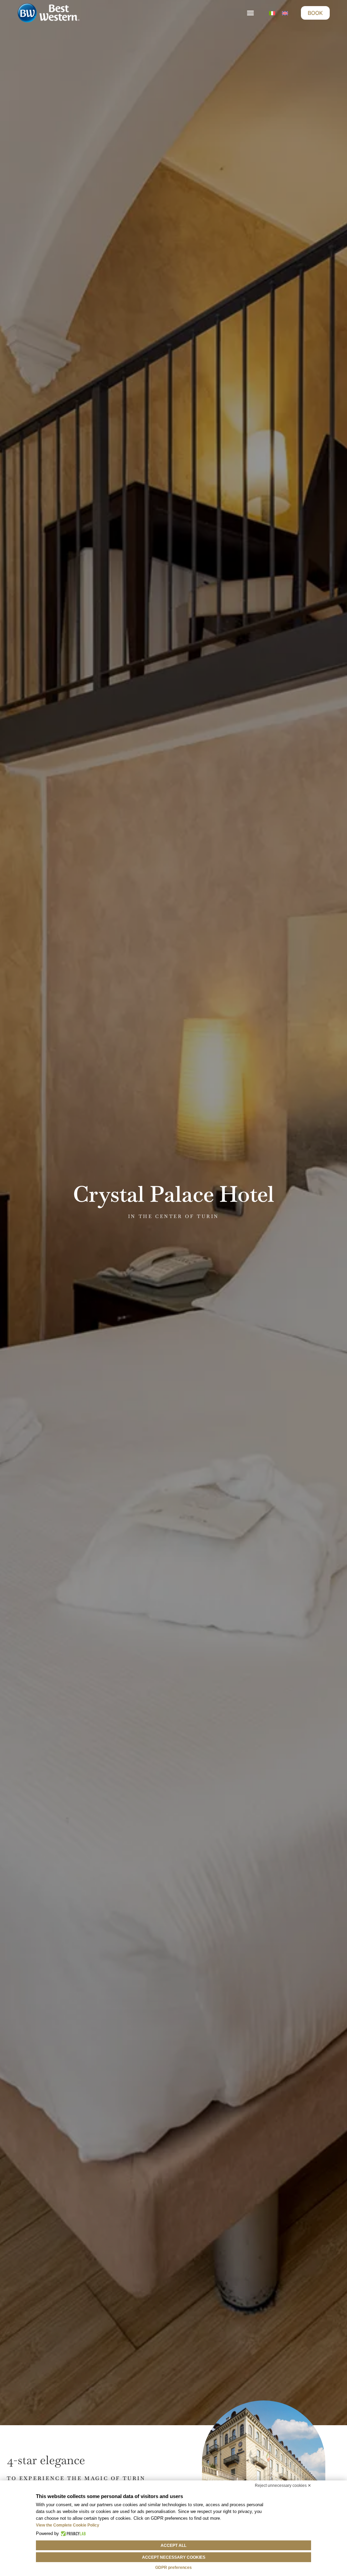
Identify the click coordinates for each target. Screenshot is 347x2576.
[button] (251, 13)
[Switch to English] (285, 13)
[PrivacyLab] (72, 2534)
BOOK (315, 13)
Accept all (173, 2545)
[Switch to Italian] (272, 13)
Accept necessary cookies (174, 2557)
